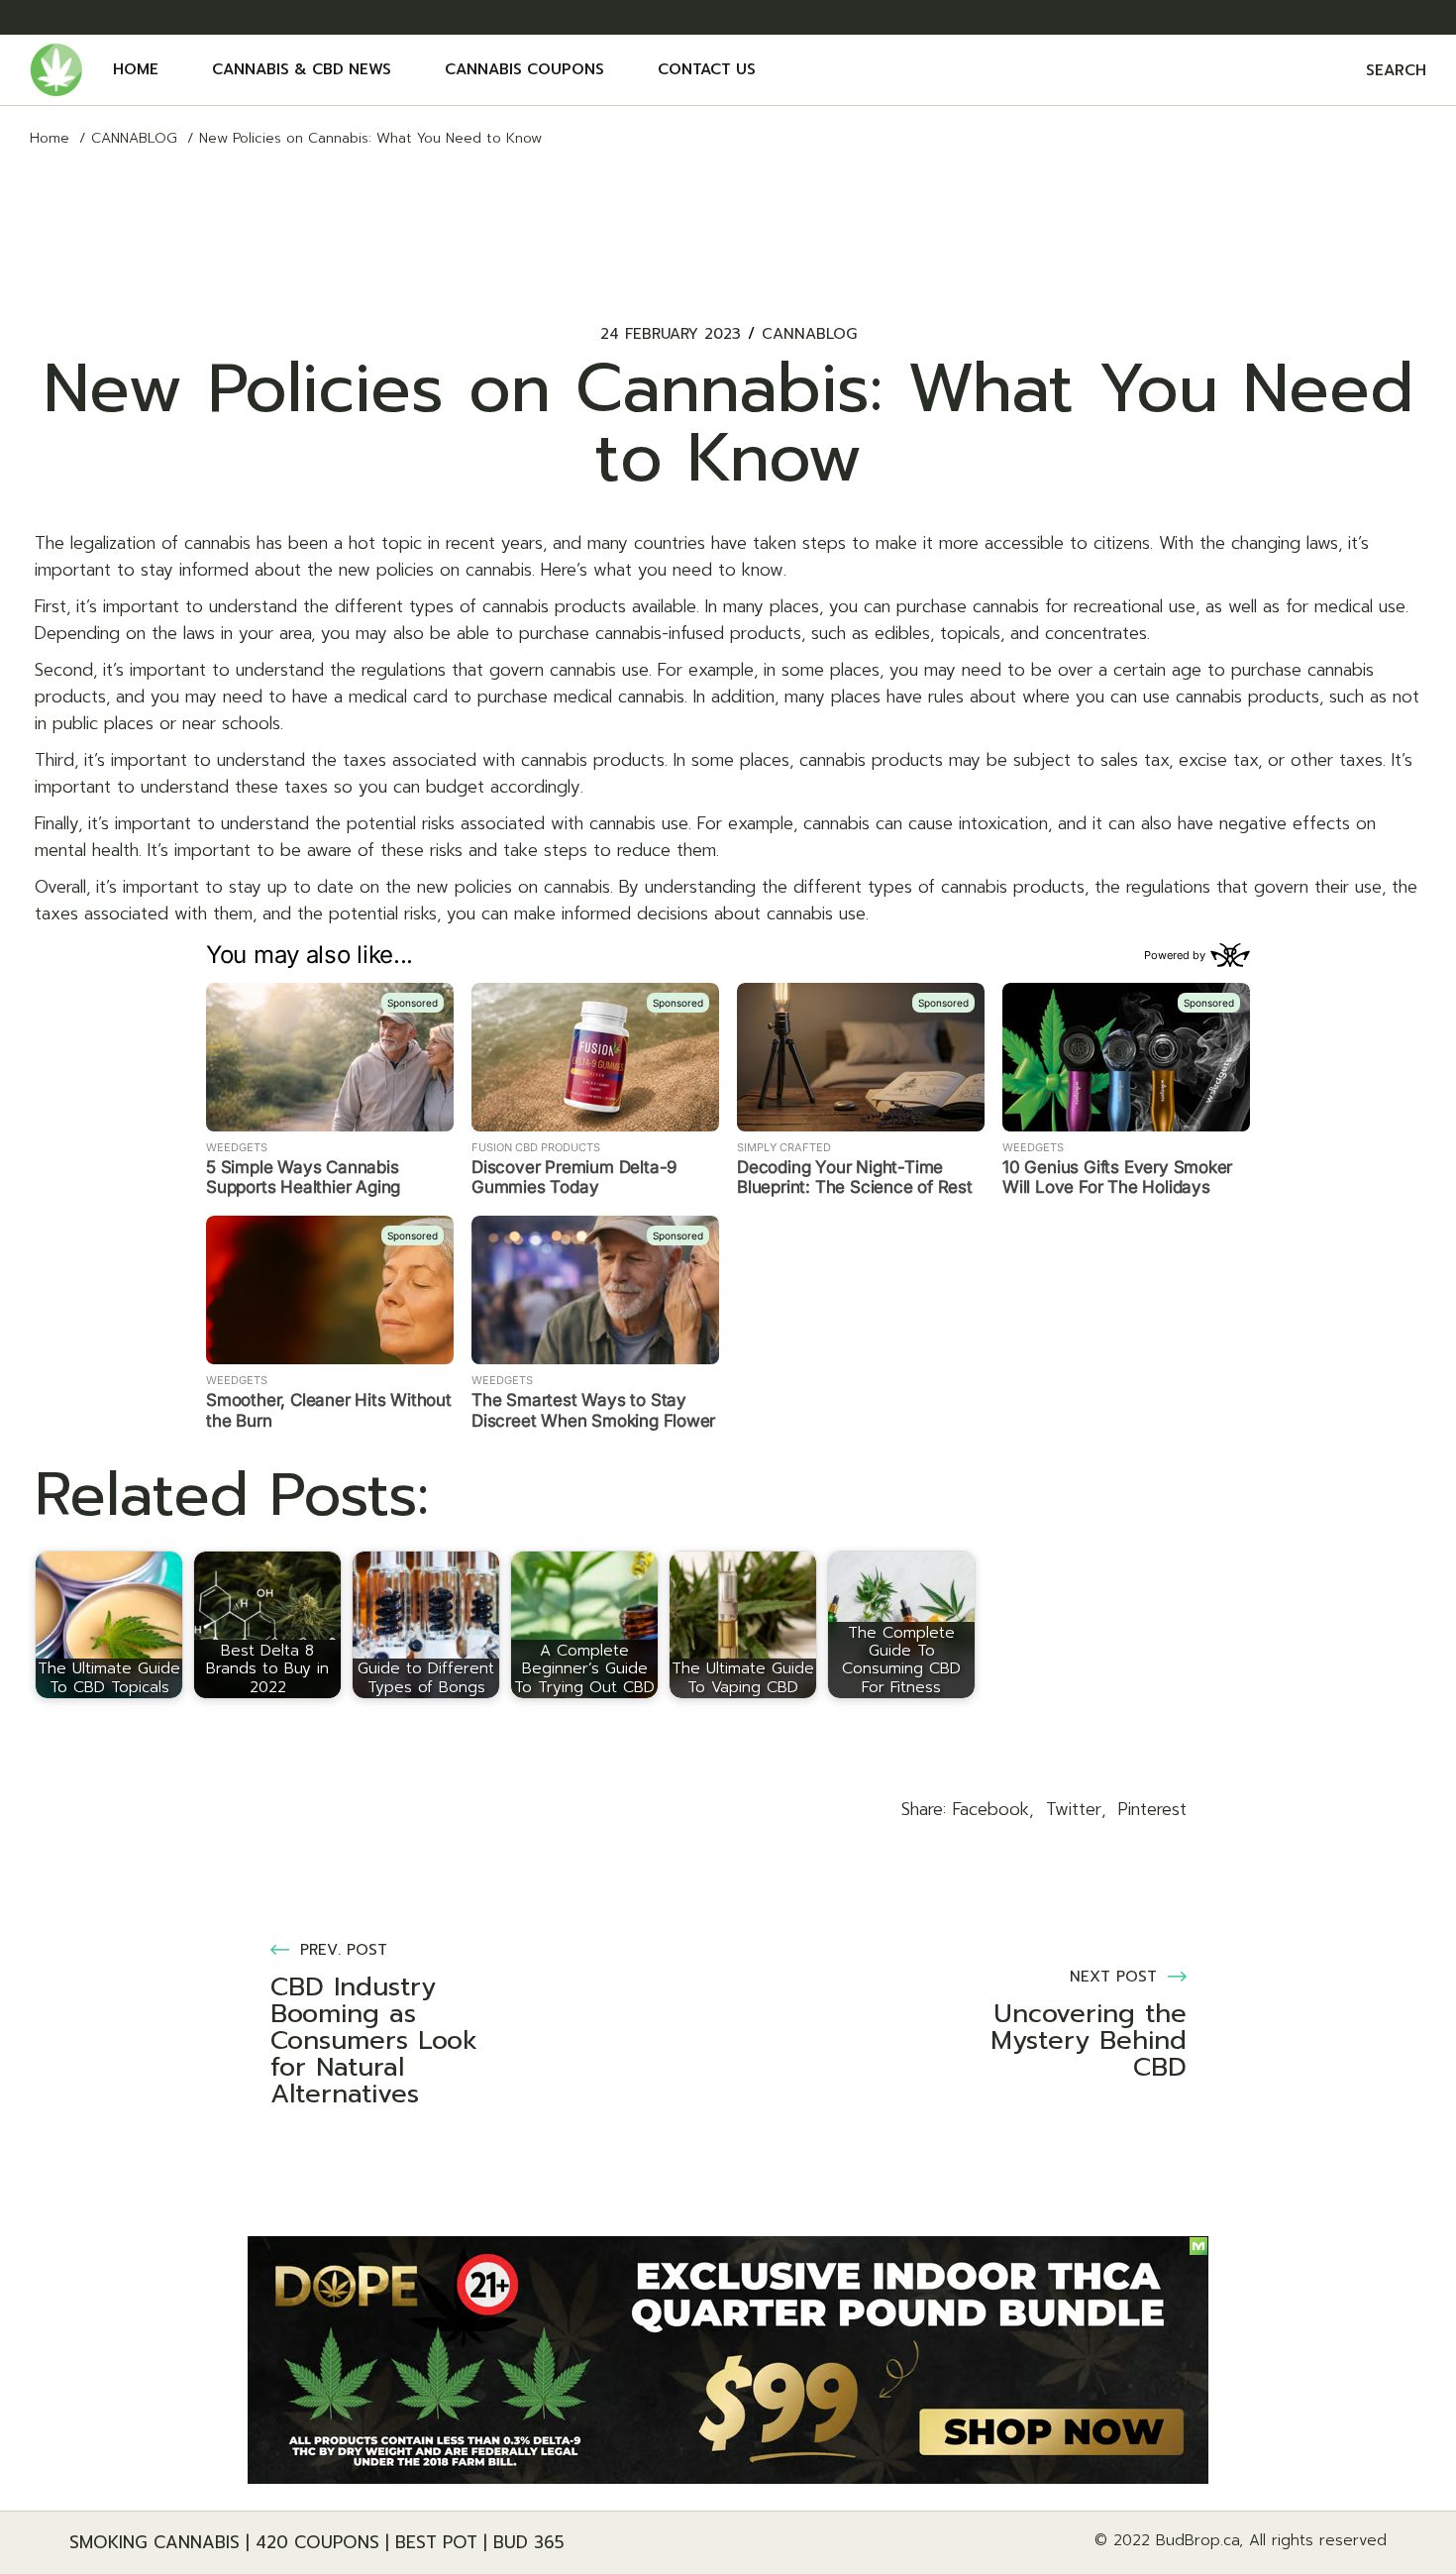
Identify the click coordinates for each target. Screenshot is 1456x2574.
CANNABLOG (134, 138)
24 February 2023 (671, 334)
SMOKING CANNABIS (155, 2542)
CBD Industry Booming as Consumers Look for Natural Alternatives (374, 2040)
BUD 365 (529, 2542)
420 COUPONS (317, 2542)
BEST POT (436, 2542)
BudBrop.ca (1197, 2540)
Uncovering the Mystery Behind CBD (1089, 2040)
